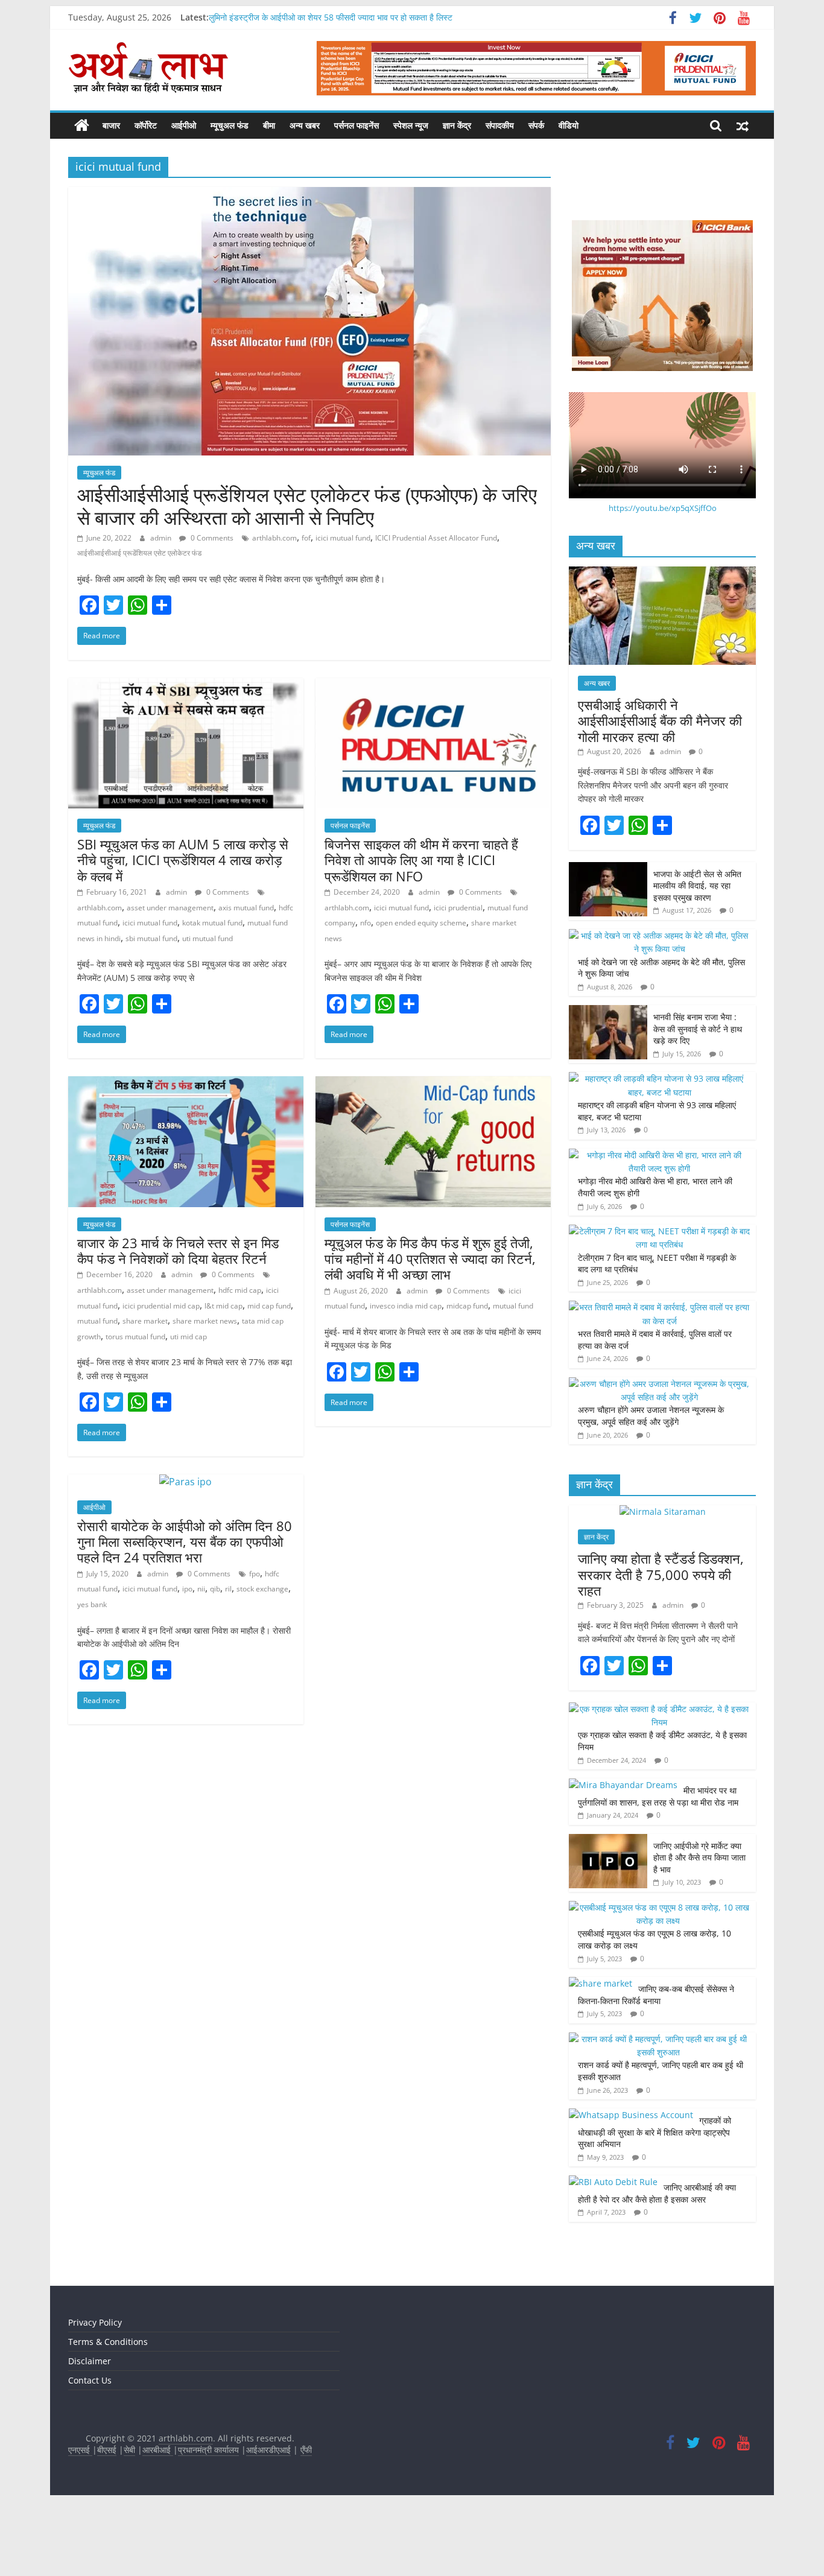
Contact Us (90, 2380)
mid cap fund (269, 1306)
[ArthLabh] (82, 125)
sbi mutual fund (151, 938)
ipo (187, 1589)
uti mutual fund (208, 938)
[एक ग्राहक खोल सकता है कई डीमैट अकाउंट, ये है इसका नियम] (659, 1709)
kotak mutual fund (212, 923)
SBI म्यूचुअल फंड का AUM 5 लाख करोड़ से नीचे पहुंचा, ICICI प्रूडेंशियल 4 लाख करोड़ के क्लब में (183, 860)
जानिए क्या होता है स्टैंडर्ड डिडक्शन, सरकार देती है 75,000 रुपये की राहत (661, 1574)
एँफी (306, 2450)
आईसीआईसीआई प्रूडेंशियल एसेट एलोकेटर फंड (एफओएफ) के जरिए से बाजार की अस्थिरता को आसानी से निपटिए (307, 506)
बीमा (269, 125)
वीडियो (569, 125)
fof (306, 538)
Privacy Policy (95, 2322)
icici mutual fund (343, 538)
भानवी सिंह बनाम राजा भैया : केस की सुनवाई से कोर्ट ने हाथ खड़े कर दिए (698, 1029)
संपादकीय (500, 125)
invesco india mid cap (406, 1306)
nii (201, 1589)
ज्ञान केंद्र (457, 125)
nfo (366, 923)
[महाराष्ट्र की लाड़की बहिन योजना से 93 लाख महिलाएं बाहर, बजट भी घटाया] (659, 1078)
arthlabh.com (274, 538)
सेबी (129, 2450)
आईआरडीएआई (268, 2450)
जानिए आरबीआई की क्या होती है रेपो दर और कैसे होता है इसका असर (657, 2193)
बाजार (111, 125)
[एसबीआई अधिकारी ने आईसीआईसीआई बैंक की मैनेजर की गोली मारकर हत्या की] (662, 573)
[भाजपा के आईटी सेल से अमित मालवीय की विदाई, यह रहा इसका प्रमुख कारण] (608, 868)
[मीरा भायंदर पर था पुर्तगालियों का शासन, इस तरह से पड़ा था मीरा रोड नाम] (623, 1785)
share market (145, 1321)
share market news (205, 1321)
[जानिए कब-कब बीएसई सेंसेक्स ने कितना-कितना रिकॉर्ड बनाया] (601, 1983)
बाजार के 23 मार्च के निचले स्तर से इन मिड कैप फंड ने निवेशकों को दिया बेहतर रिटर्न (178, 1251)
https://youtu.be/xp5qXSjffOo (663, 508)
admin (162, 538)
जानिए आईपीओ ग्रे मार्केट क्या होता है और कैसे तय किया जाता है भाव (699, 1857)
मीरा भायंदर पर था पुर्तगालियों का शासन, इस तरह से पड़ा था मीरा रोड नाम (659, 1796)
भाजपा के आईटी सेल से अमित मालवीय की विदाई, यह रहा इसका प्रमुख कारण (697, 886)
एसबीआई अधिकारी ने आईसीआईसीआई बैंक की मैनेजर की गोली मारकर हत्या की (660, 721)
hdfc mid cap (240, 1290)
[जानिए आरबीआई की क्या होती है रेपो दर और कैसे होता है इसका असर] (613, 2182)
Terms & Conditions (108, 2342)
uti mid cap (189, 1337)
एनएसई (80, 2450)
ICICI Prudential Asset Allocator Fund (436, 538)
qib (215, 1589)
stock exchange (262, 1589)
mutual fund (97, 1321)
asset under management (170, 908)
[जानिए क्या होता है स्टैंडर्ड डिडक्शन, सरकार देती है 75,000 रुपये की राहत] (663, 1512)
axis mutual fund (246, 908)
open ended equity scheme (421, 923)
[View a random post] (743, 125)
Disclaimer (90, 2361)
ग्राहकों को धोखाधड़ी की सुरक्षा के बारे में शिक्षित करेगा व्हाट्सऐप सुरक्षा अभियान (654, 2132)
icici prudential (458, 908)
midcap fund (467, 1306)
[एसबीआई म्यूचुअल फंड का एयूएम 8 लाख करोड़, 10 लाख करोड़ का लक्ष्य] (659, 1907)
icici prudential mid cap (161, 1306)
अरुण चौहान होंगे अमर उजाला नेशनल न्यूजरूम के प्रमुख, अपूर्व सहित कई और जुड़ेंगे (651, 1416)
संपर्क (536, 125)
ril (228, 1589)
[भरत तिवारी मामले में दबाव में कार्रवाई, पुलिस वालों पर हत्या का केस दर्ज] (659, 1307)
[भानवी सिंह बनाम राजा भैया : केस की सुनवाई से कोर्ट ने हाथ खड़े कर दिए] (608, 1011)
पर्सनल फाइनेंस (357, 125)
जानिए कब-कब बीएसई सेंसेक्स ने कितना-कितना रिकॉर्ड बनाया (656, 1995)
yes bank (92, 1604)
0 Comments (211, 538)
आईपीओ (184, 125)
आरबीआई (158, 2450)
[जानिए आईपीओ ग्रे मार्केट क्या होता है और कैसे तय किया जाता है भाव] (608, 1840)
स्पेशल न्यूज (411, 125)
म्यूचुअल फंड (230, 125)
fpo (255, 1574)
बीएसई (107, 2450)
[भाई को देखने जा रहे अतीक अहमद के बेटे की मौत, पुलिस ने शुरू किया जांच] (659, 935)
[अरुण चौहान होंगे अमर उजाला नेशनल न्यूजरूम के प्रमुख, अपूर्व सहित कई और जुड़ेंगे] (659, 1384)
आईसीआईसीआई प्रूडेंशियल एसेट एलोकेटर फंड (139, 553)
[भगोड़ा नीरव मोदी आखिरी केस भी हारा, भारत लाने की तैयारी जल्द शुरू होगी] (659, 1155)
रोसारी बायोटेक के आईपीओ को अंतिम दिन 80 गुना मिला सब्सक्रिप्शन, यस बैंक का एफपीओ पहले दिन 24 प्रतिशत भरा (185, 1542)
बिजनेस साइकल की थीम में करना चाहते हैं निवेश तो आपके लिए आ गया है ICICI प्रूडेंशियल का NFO (421, 860)
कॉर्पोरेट (146, 125)
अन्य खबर (305, 125)
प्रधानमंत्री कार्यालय (208, 2450)
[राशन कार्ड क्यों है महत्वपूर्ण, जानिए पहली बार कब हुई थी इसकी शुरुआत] (659, 2039)
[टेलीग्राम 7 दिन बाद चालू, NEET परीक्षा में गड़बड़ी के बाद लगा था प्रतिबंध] (659, 1231)
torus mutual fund (135, 1337)
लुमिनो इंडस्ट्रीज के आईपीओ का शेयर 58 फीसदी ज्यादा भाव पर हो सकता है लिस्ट (331, 17)
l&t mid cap (223, 1306)
